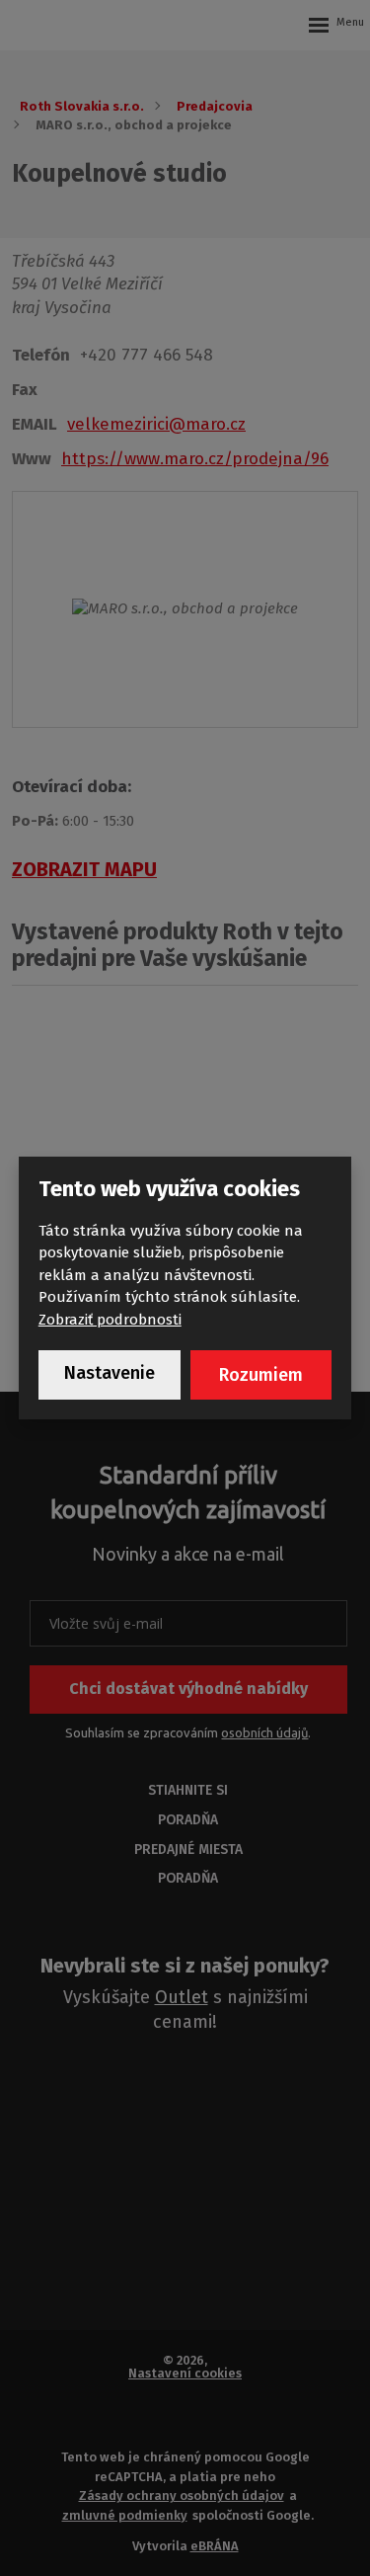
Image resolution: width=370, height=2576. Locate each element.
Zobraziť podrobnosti (110, 1320)
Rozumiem (261, 1375)
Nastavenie (110, 1373)
